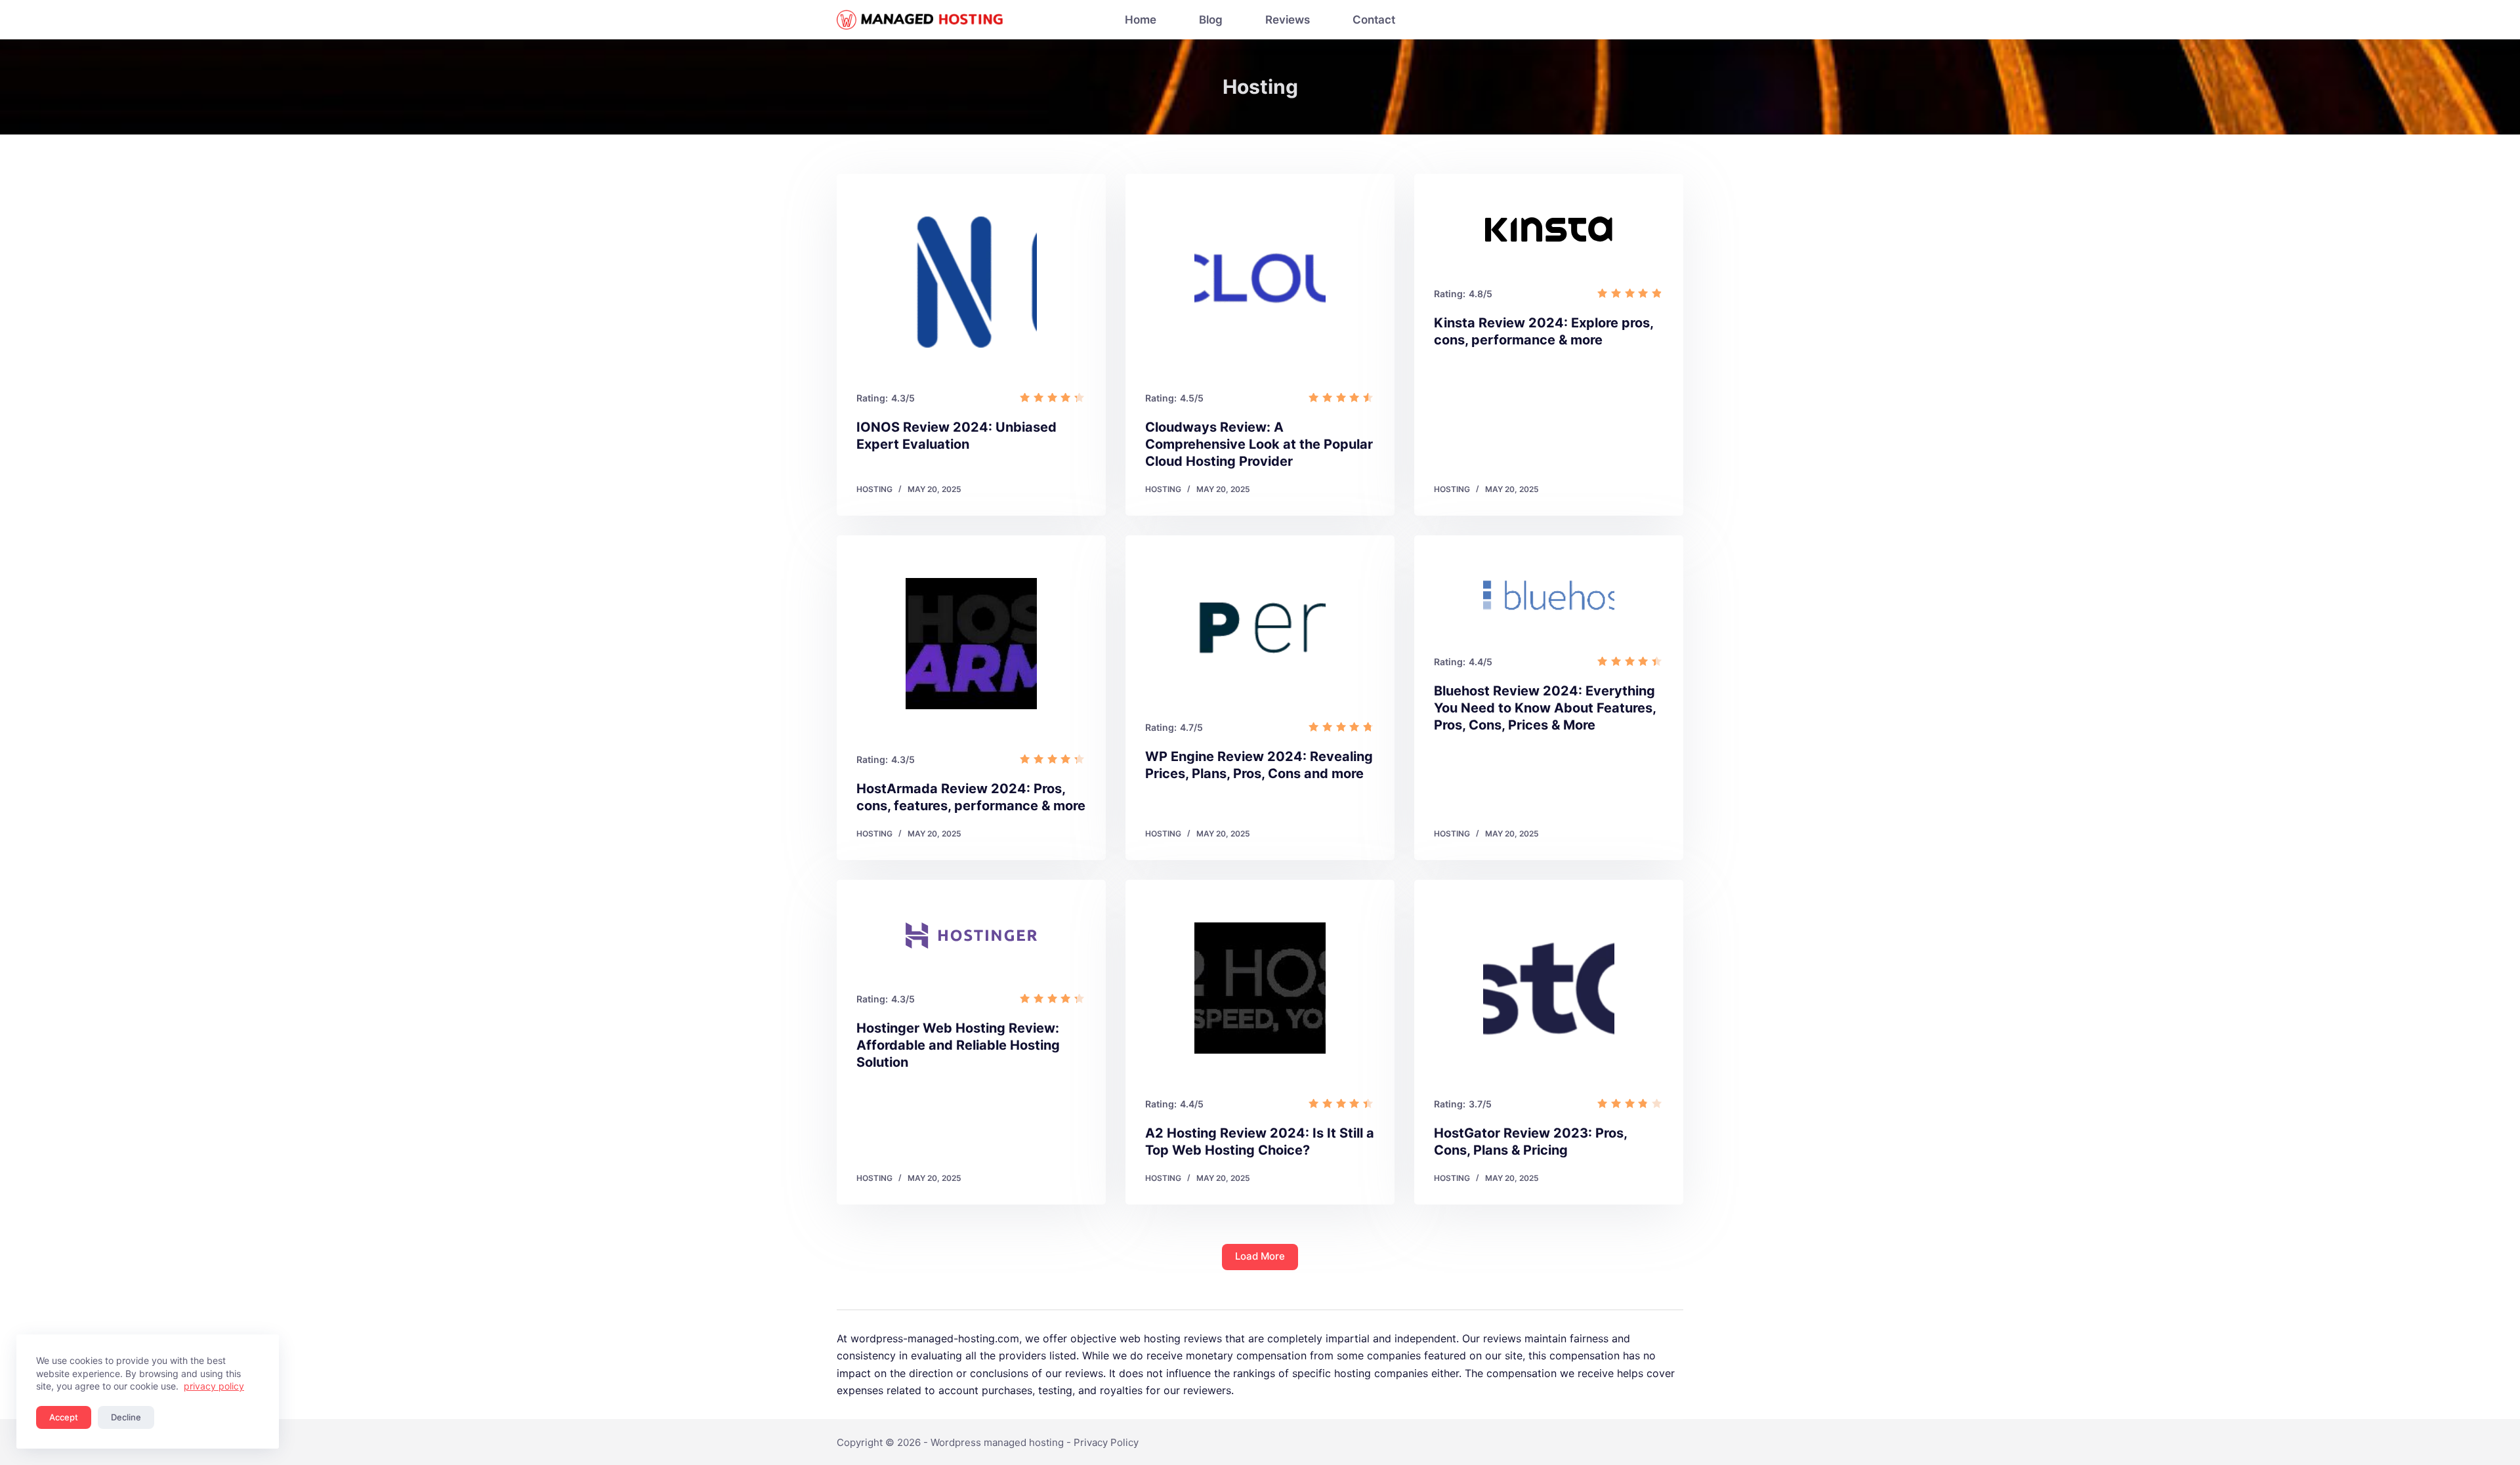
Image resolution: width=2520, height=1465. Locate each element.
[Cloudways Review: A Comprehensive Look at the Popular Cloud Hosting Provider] (1260, 282)
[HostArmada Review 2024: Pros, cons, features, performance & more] (971, 644)
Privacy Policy (1106, 1442)
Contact (1374, 20)
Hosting (874, 489)
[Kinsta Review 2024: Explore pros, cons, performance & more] (1549, 230)
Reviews (1288, 20)
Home (1141, 20)
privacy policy (214, 1386)
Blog (1211, 20)
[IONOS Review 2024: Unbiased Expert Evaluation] (971, 282)
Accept (64, 1417)
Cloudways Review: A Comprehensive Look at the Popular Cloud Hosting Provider (1259, 444)
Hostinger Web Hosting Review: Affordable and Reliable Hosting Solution (958, 1045)
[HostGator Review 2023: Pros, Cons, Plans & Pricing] (1549, 988)
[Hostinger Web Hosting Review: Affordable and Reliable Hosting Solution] (971, 936)
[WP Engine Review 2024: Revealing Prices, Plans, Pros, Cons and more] (1260, 628)
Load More (1260, 1256)
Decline (126, 1417)
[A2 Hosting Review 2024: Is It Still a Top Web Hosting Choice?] (1260, 988)
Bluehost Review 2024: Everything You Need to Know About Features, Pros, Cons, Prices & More (1545, 708)
